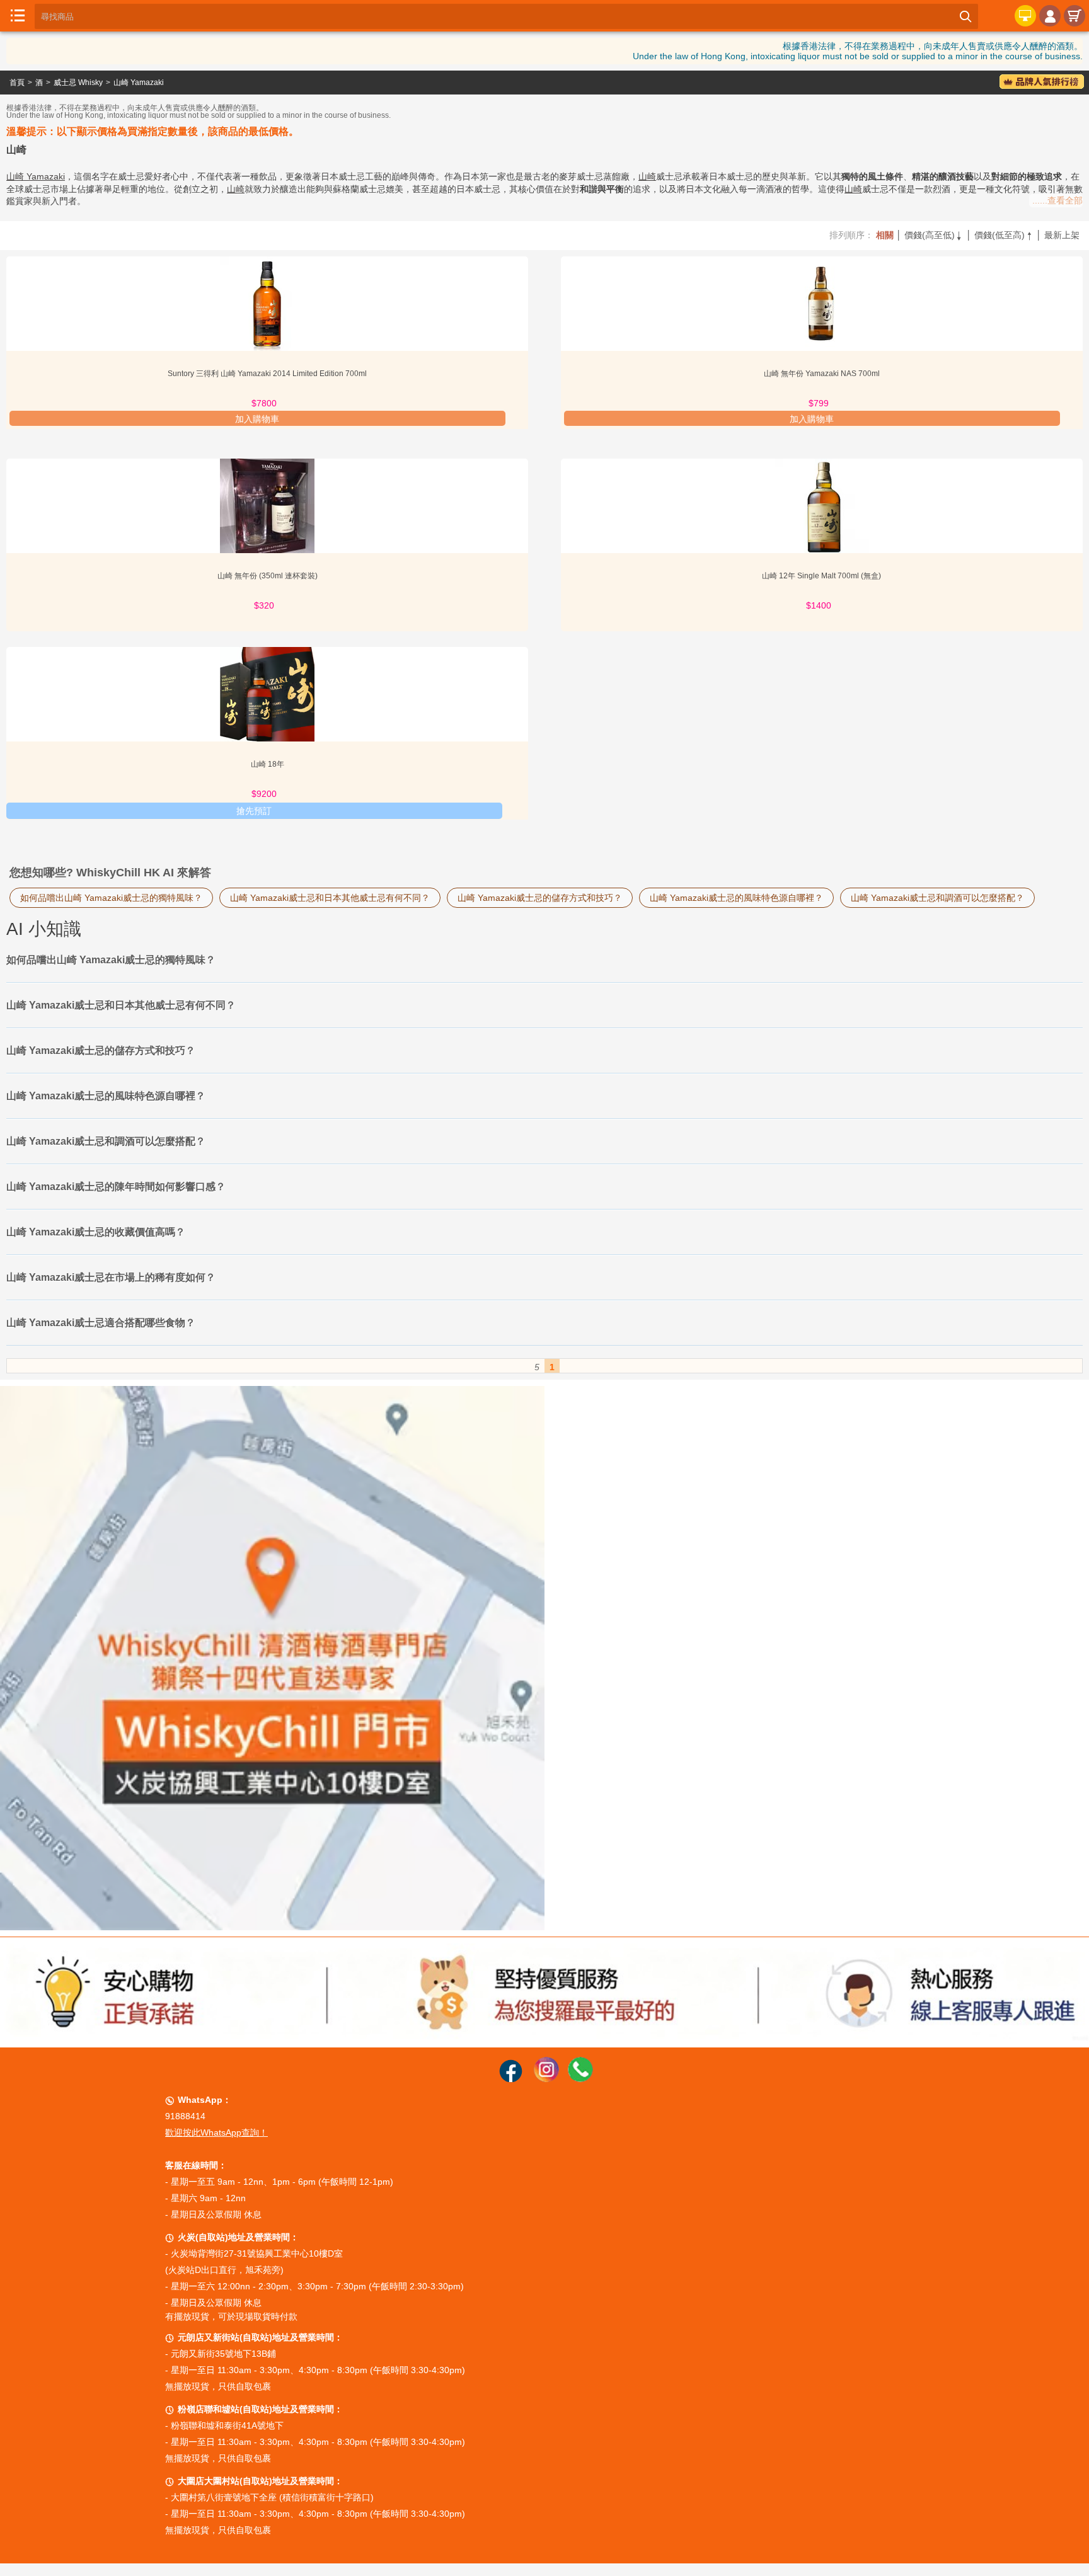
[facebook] (511, 2079)
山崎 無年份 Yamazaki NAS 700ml (822, 374)
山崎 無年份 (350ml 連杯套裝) (268, 576)
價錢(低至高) (1004, 235)
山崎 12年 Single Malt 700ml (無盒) (821, 576)
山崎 (647, 176)
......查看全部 (1057, 200)
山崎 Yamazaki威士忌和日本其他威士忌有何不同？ (330, 898)
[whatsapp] (580, 2079)
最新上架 (1062, 235)
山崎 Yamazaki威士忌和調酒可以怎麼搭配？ (937, 898)
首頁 (17, 83)
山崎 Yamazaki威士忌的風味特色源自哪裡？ (736, 898)
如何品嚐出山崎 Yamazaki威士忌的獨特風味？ (111, 898)
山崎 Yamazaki (139, 83)
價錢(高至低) (934, 235)
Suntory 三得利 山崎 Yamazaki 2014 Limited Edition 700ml (267, 374)
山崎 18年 (268, 764)
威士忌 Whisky (78, 83)
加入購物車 (257, 419)
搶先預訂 (254, 811)
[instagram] (546, 2079)
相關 (885, 235)
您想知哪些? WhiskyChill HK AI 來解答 (110, 873)
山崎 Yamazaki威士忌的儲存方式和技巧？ (540, 898)
